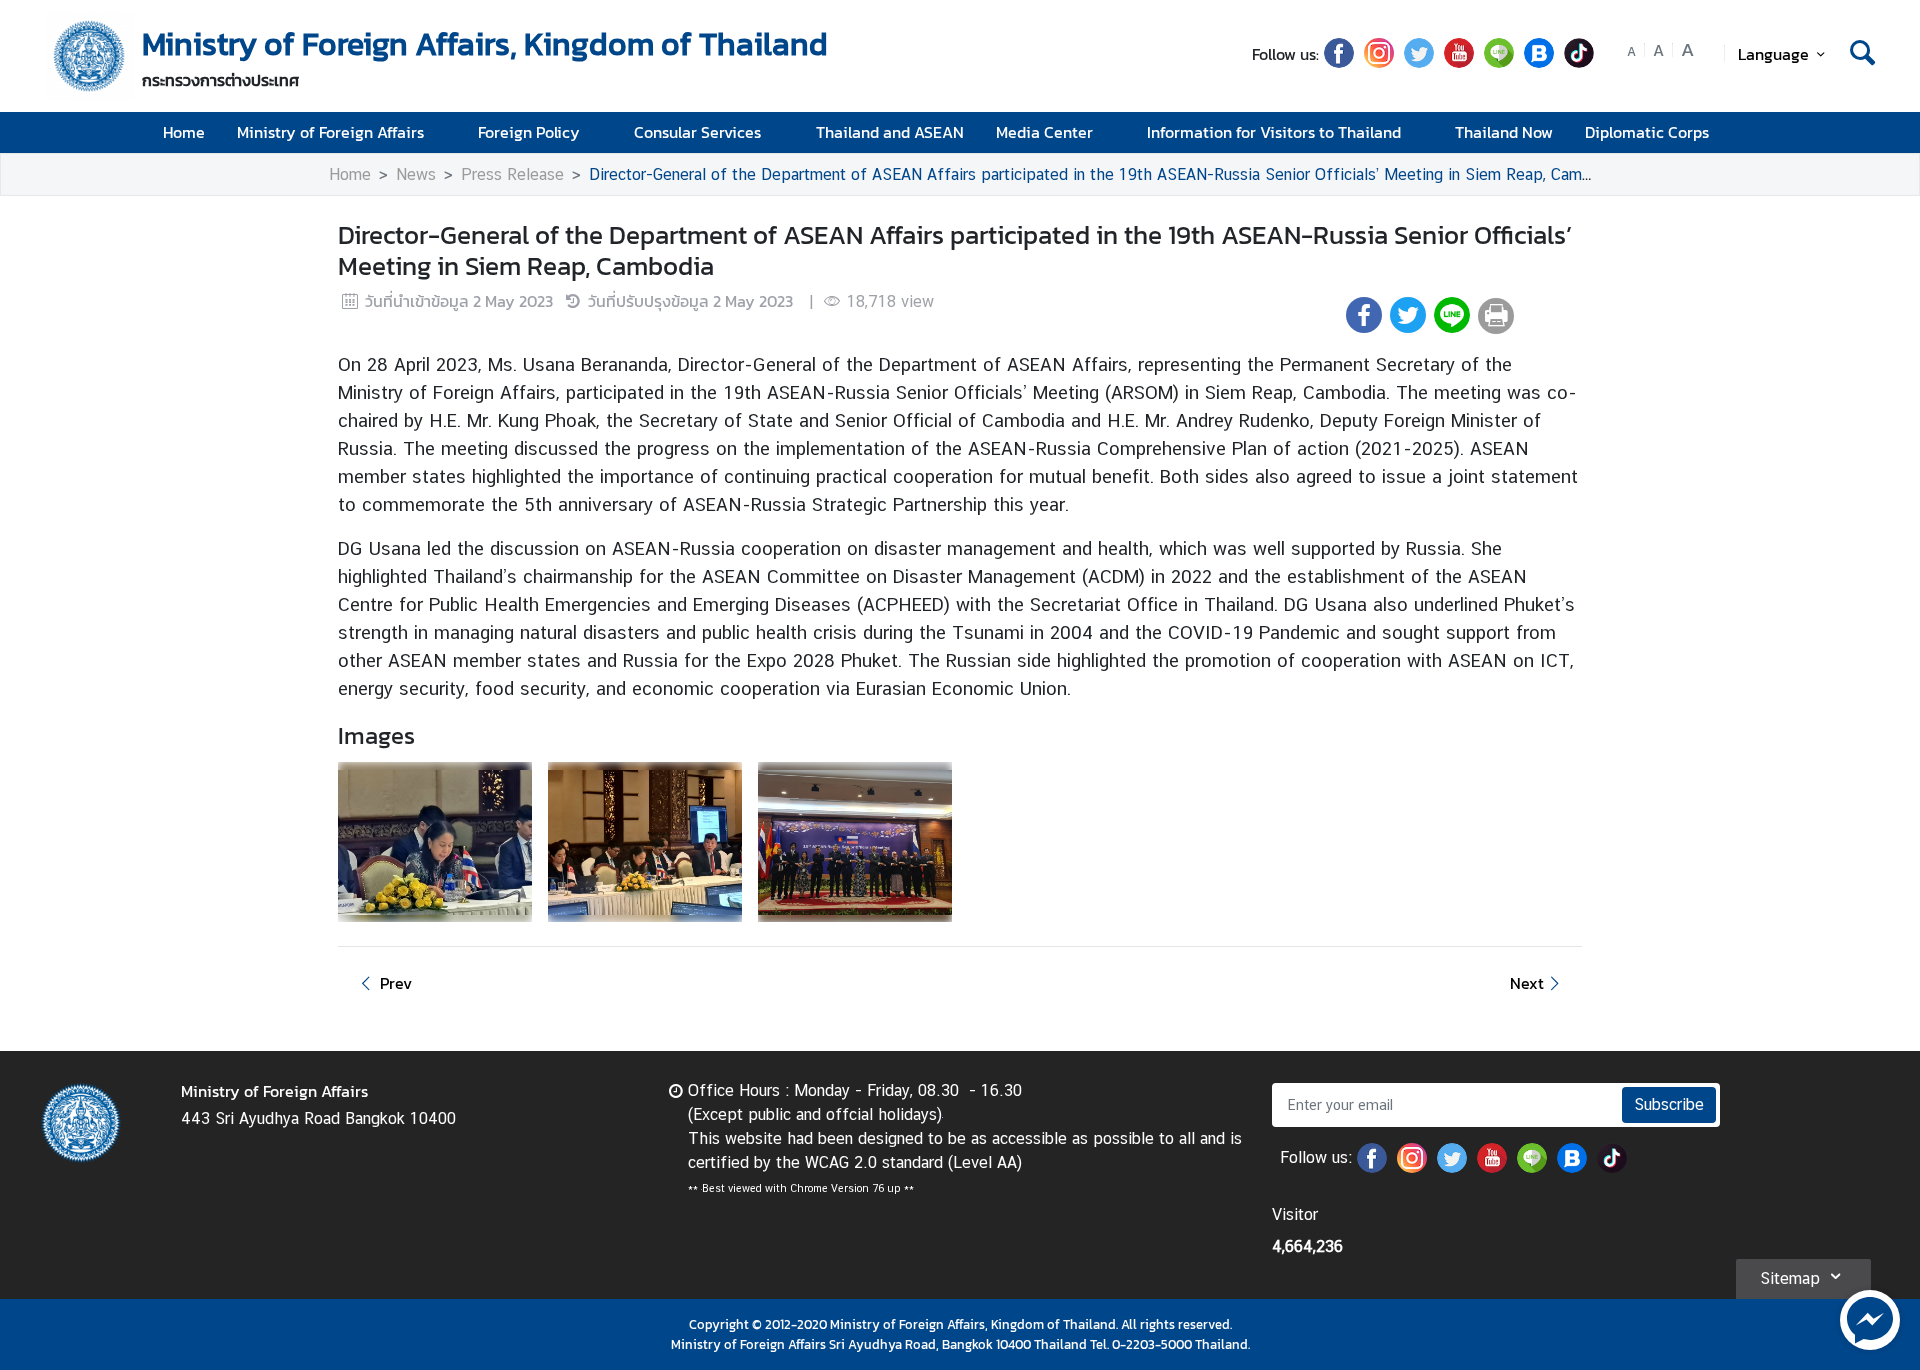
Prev (396, 983)
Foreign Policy (529, 132)
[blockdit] (1539, 62)
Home (184, 132)
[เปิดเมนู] (1860, 132)
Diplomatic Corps (1647, 132)
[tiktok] (1579, 62)
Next (1527, 983)
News (416, 174)
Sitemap (1790, 1278)
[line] (1499, 62)
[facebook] (1339, 62)
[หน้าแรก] (90, 56)
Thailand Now (1504, 132)
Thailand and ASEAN (890, 132)
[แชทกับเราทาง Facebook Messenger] (1870, 1318)
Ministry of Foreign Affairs (330, 132)
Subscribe (1669, 1104)
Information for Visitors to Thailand (1274, 132)
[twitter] (1419, 62)
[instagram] (1379, 62)
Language (1773, 54)
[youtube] (1459, 62)
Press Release (512, 174)
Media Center (1044, 132)
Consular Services (697, 132)
